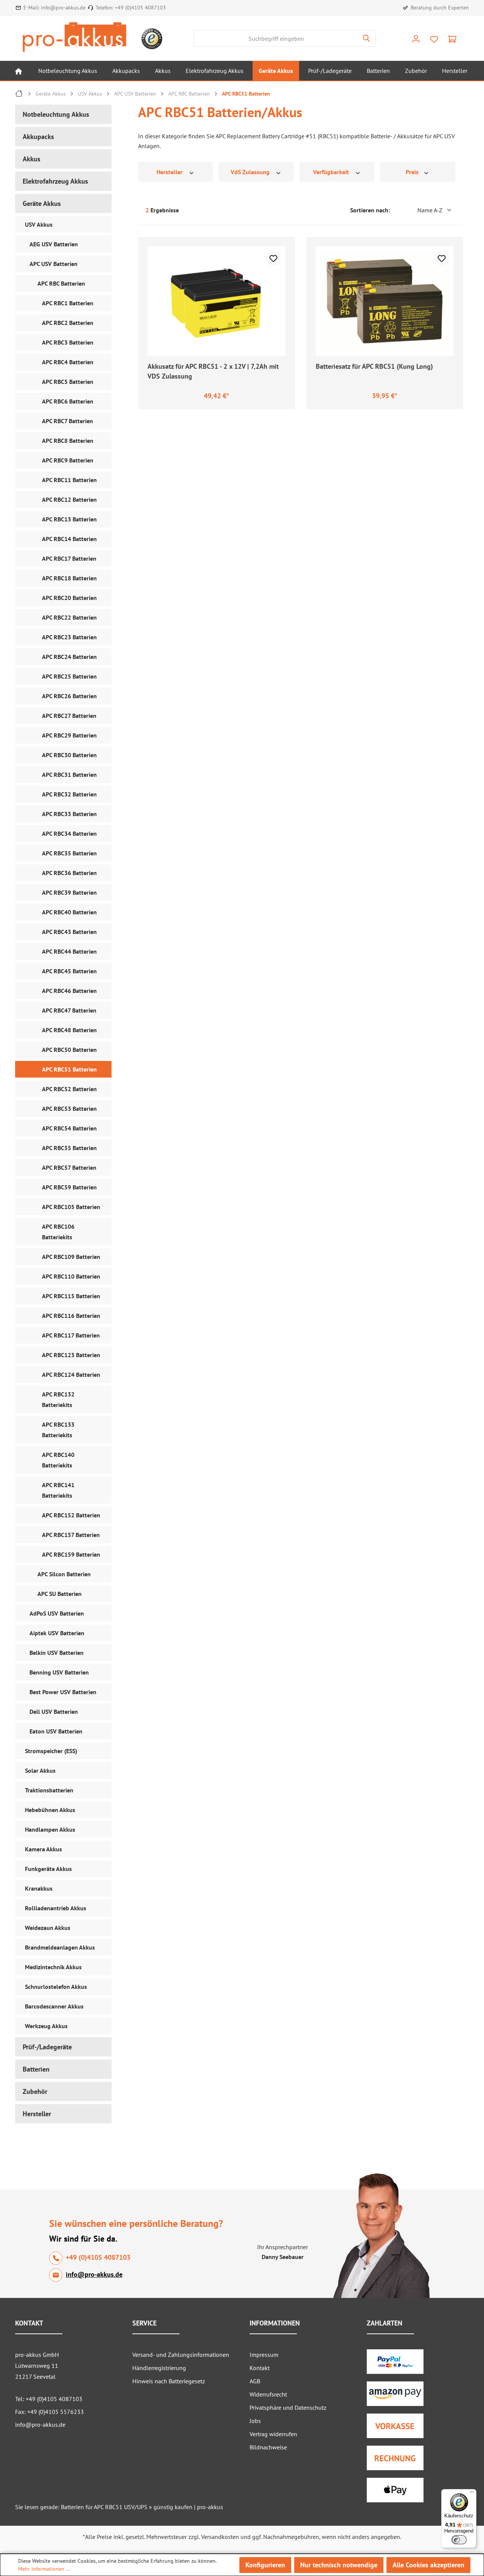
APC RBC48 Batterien (69, 1030)
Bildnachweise (268, 2447)
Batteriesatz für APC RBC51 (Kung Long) (374, 366)
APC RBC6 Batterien (68, 401)
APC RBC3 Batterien (68, 342)
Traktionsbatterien (49, 1790)
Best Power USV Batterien (63, 1692)
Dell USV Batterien (54, 1712)
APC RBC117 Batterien (71, 1335)
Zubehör (35, 2091)
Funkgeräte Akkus (48, 1869)
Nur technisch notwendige (339, 2565)
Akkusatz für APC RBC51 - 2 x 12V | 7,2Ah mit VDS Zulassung (213, 371)
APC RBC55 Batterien (69, 1148)
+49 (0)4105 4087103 (140, 8)
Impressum (264, 2355)
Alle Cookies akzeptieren (428, 2565)
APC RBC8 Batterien (68, 441)
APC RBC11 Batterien (69, 480)
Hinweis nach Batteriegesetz (169, 2381)
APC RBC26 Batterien (69, 696)
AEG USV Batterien (54, 244)
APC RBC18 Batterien (69, 578)
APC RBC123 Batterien (71, 1355)
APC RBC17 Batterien (69, 558)
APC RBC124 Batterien (71, 1375)
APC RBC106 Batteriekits (58, 1232)
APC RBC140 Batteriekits (58, 1460)
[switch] (459, 2540)
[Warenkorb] (452, 39)
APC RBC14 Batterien (69, 539)
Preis (413, 172)
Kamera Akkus (43, 1849)
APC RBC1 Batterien (68, 303)
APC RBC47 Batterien (69, 1010)
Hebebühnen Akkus (50, 1810)
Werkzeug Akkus (46, 2026)
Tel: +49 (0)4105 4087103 (49, 2399)
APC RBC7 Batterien (67, 421)
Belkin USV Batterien (57, 1653)
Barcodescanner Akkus (54, 2006)
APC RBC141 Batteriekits (58, 1490)
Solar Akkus (40, 1770)
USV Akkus (39, 224)
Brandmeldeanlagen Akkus (60, 1947)
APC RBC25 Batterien (69, 676)
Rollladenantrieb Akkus (56, 1908)
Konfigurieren (265, 2565)
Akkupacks (38, 137)
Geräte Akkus (42, 203)
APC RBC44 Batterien (69, 951)
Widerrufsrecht (268, 2394)
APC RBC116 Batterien (71, 1316)
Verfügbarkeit (332, 172)
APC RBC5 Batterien (68, 382)
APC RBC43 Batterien (69, 932)
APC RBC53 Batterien (69, 1109)
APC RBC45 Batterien (69, 971)
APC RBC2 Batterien (68, 323)
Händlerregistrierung (159, 2368)
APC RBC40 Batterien (69, 912)
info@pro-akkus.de (63, 8)
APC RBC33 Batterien (69, 814)
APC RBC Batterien (61, 283)
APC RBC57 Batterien (69, 1167)
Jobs (255, 2421)
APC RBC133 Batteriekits (58, 1430)
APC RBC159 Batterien (71, 1554)
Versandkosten (220, 2537)
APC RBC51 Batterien (69, 1069)
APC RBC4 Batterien (68, 362)
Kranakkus (39, 1888)
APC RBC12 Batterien (69, 499)
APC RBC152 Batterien (71, 1515)
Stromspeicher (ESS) (51, 1751)
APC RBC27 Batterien (69, 716)
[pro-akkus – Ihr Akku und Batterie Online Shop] (74, 37)
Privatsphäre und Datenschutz (288, 2407)
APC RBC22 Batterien (69, 617)
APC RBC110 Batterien (71, 1276)
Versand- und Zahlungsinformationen (181, 2355)
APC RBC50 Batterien (69, 1050)
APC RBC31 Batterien (69, 775)
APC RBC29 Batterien (69, 735)
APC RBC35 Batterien (69, 853)
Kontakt (260, 2368)
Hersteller (37, 2114)
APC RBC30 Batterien (69, 755)
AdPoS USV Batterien (57, 1613)
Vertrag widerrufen (273, 2434)
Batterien (36, 2069)
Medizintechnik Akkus (53, 1967)
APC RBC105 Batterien (71, 1207)
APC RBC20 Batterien (69, 598)
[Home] (19, 71)
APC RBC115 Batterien (71, 1296)
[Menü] (472, 2494)
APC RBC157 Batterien (71, 1535)
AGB (255, 2381)
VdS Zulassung (251, 172)
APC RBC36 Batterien (69, 873)
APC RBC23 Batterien (69, 637)
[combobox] (276, 39)
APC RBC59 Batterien (69, 1187)
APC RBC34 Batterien (69, 833)
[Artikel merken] (273, 258)
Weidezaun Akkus (48, 1928)
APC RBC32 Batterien (69, 794)
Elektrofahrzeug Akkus (55, 181)
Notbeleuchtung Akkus (56, 114)
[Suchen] (367, 39)
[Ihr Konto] (416, 39)
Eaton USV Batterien (56, 1731)
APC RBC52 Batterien (69, 1089)
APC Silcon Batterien (64, 1574)
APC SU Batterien (60, 1594)
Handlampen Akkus (50, 1829)
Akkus (32, 159)
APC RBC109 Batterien (71, 1257)
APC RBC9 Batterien (68, 460)
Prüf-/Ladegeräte (47, 2047)
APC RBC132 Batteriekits (58, 1399)
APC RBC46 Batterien (69, 991)
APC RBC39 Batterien (69, 892)
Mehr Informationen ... (44, 2569)
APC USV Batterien (54, 264)
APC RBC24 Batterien (69, 657)
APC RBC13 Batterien (69, 519)
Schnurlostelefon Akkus (56, 1987)
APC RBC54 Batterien (69, 1128)
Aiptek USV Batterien (57, 1633)
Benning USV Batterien (59, 1672)
